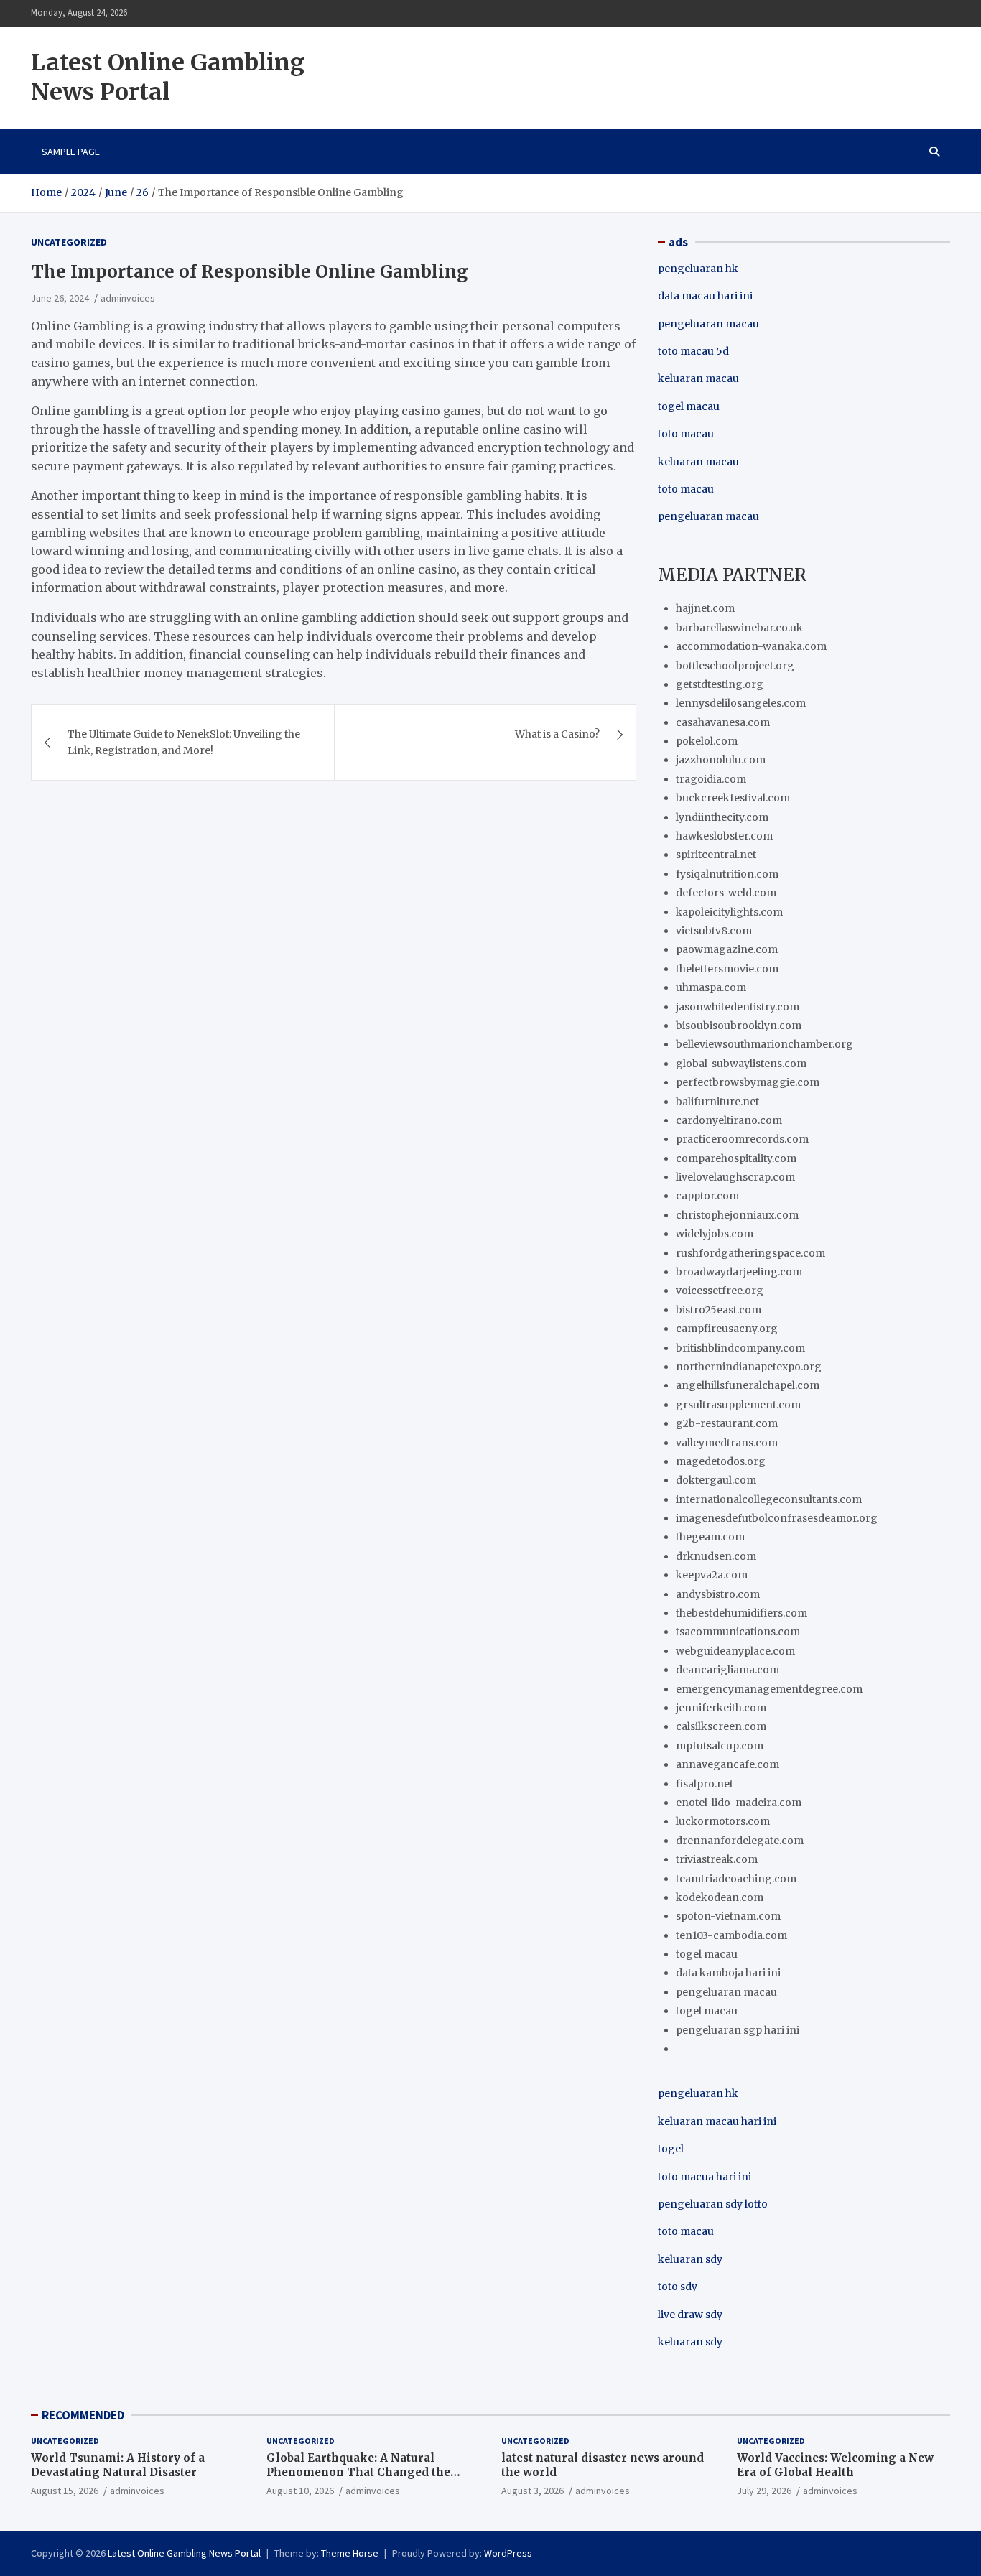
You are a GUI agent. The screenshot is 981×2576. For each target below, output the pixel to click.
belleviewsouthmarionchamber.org (764, 1044)
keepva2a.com (712, 1575)
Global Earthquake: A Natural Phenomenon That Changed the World (358, 2472)
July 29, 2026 (764, 2491)
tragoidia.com (711, 779)
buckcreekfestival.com (733, 798)
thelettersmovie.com (727, 969)
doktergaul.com (716, 1480)
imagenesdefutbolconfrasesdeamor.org (777, 1518)
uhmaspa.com (711, 987)
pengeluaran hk (698, 269)
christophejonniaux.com (737, 1215)
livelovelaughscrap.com (735, 1177)
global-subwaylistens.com (741, 1064)
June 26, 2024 (60, 298)
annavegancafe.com (727, 1764)
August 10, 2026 (300, 2491)
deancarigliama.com (727, 1670)
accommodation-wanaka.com (751, 646)
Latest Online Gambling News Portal (168, 78)
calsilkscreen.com (721, 1726)
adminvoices (128, 298)
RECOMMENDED (83, 2415)
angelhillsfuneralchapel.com (748, 1385)
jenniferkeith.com (721, 1708)
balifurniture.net (717, 1102)
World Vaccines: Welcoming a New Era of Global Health (835, 2465)
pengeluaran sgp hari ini (738, 2030)
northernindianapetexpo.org (749, 1367)
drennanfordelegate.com (740, 1841)
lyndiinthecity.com (722, 817)
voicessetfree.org (720, 1291)
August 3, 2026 (533, 2491)
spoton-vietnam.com (728, 1916)
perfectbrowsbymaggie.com (748, 1082)
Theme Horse (350, 2553)
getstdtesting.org (720, 684)
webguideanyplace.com (735, 1651)
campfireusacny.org (727, 1329)
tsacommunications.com (738, 1632)
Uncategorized (69, 242)
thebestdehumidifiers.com (741, 1613)
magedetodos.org (721, 1461)
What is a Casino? (557, 734)
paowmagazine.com (727, 949)
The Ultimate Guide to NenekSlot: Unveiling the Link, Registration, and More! (184, 742)
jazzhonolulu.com (721, 760)
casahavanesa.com (723, 722)
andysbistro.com (718, 1594)
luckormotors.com (723, 1821)
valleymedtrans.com (727, 1443)
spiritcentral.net (716, 855)
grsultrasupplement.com (738, 1405)
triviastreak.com (717, 1859)
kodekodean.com (720, 1897)
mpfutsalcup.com (720, 1746)
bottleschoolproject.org (735, 666)
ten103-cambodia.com (731, 1935)
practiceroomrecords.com (742, 1139)
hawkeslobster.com (724, 836)
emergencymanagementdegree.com (769, 1689)
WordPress (508, 2553)
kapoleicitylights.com (729, 912)
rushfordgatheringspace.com (750, 1253)
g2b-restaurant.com (727, 1423)
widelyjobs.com (715, 1234)
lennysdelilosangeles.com (741, 703)
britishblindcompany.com (740, 1348)
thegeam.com (710, 1537)
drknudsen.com (716, 1556)
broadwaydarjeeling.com (739, 1272)
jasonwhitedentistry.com (738, 1007)
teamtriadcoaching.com (736, 1879)
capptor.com (707, 1196)
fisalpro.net (705, 1784)
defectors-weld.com (726, 893)
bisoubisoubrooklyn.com (739, 1026)
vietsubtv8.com (714, 931)
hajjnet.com (705, 608)
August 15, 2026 (65, 2491)
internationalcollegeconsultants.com (769, 1499)
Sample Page (71, 152)
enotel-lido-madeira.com (739, 1803)
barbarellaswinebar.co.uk (739, 628)
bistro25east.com (719, 1310)
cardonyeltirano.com (729, 1120)
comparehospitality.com (736, 1158)
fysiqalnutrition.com (727, 874)
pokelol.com (707, 741)
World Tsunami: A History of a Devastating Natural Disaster (118, 2465)
